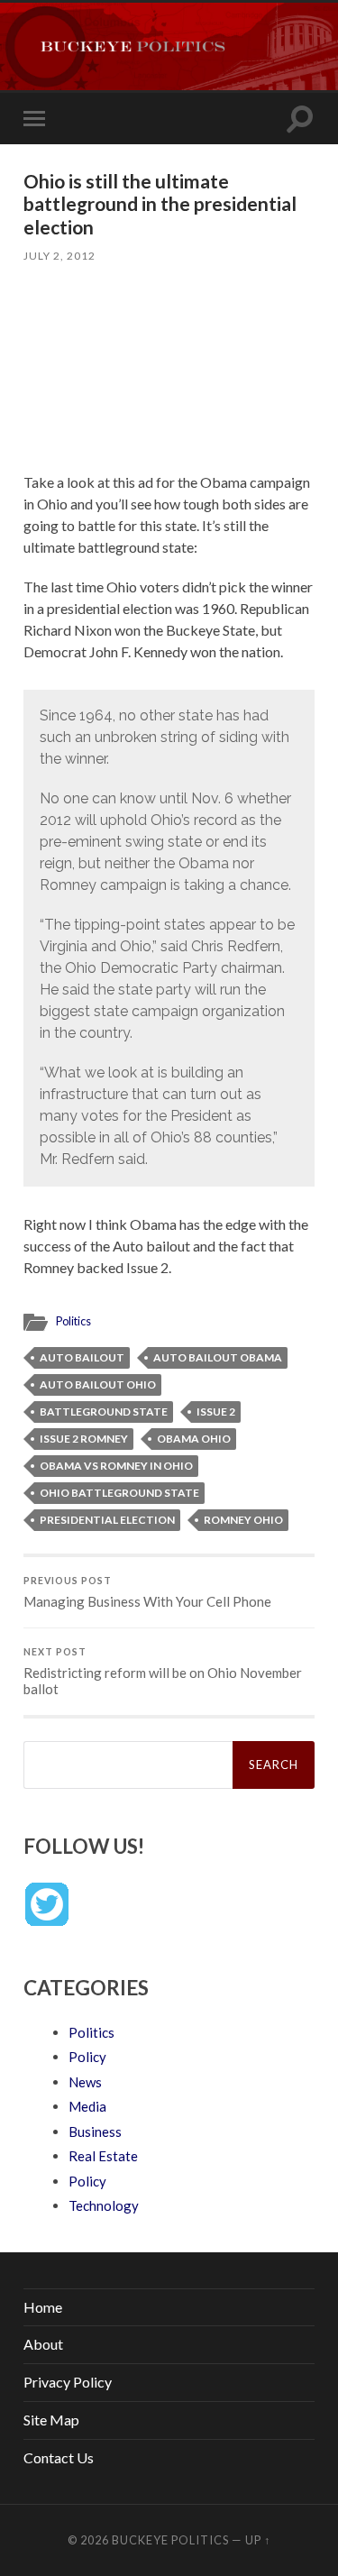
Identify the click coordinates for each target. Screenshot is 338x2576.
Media (87, 2106)
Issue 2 (216, 1412)
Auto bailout (82, 1357)
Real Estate (103, 2156)
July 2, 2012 (59, 256)
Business (95, 2131)
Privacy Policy (68, 2382)
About (43, 2344)
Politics (73, 1321)
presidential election (107, 1520)
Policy (87, 2057)
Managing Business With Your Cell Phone (147, 1592)
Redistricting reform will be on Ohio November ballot (163, 1672)
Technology (104, 2205)
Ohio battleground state (119, 1493)
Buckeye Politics (170, 2540)
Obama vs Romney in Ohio (116, 1466)
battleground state (104, 1412)
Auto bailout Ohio (98, 1384)
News (85, 2082)
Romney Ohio (243, 1520)
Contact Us (59, 2457)
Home (43, 2307)
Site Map (51, 2420)
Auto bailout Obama (218, 1357)
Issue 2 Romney (84, 1439)
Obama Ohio (194, 1439)
